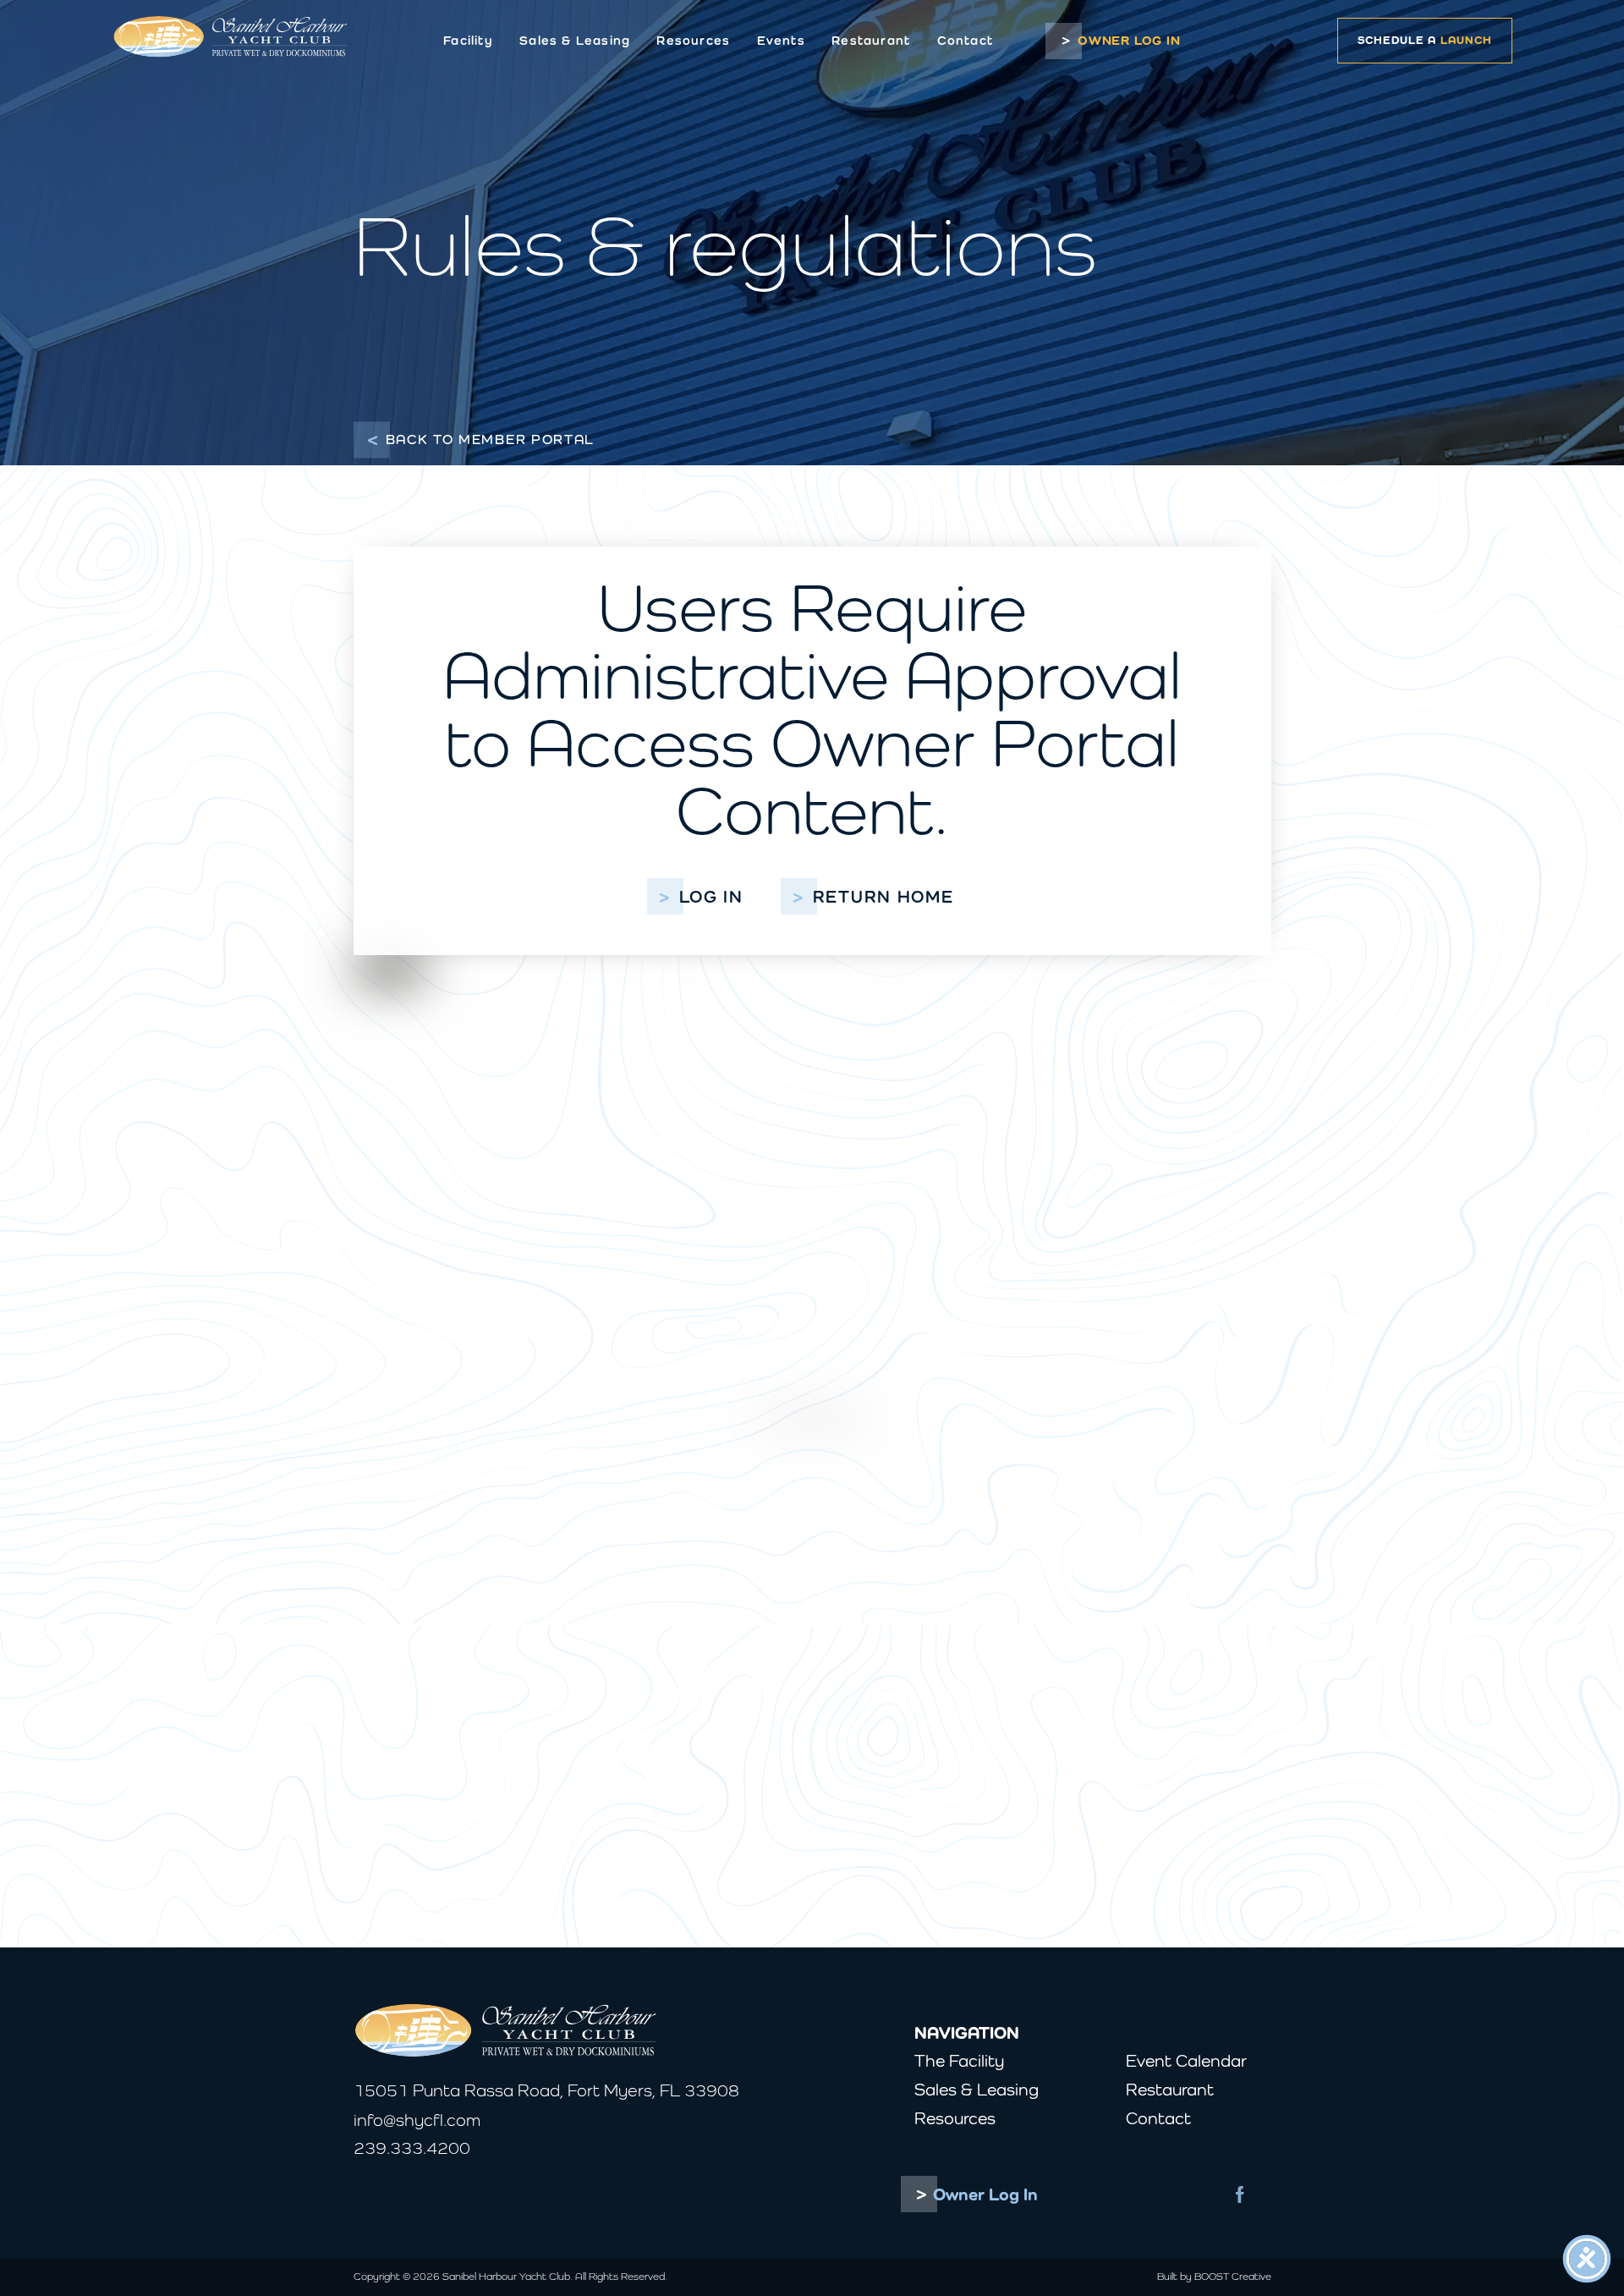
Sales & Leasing (575, 40)
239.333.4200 (412, 2148)
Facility (468, 40)
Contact (965, 40)
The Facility (959, 2060)
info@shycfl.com (417, 2120)
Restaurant (871, 40)
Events (781, 40)
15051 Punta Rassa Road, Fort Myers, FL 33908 (546, 2090)
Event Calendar (1186, 2060)
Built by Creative (1214, 2277)
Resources (693, 40)
